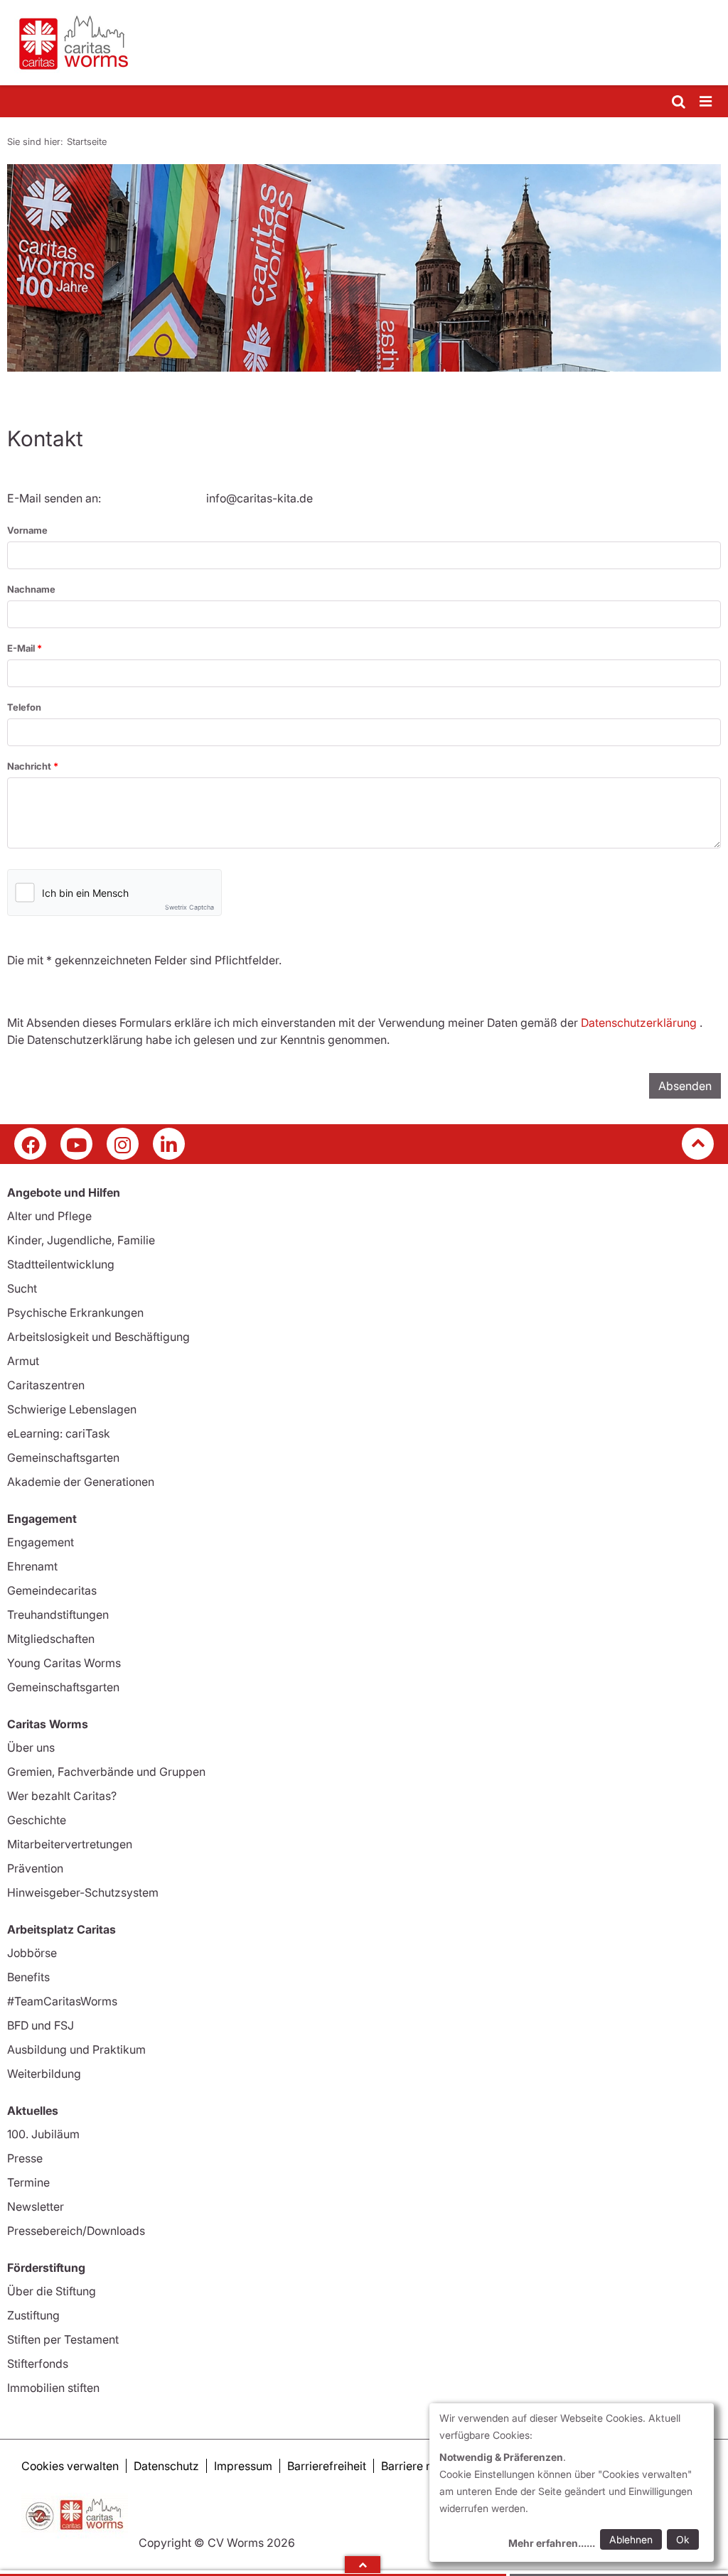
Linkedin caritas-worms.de (169, 1144)
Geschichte (37, 1820)
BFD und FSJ (41, 2025)
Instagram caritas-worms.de (123, 1144)
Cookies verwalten (70, 2466)
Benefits (28, 1977)
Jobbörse (32, 1953)
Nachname (31, 589)
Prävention (35, 1868)
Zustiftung (33, 2315)
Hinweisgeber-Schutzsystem (83, 1892)
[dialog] (572, 2483)
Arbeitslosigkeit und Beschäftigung (98, 1337)
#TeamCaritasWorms (62, 2001)
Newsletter (36, 2206)
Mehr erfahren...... (552, 2543)
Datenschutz (166, 2466)
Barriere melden (423, 2466)
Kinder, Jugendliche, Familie (81, 1240)
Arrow (363, 2565)
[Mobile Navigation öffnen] (707, 102)
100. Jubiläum (43, 2134)
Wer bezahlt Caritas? (62, 1796)
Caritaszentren (46, 1385)
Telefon (24, 707)
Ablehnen (631, 2539)
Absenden (685, 1086)
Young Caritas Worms (64, 1663)
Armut (23, 1361)
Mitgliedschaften (51, 1639)
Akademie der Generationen (81, 1482)
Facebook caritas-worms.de (30, 1144)
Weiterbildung (44, 2074)
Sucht (22, 1288)
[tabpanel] (364, 268)
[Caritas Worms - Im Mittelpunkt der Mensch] (364, 43)
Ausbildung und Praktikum (76, 2049)
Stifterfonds (38, 2364)
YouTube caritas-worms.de (76, 1144)
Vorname (27, 530)
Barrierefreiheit (327, 2466)
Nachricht (30, 766)
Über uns (31, 1747)
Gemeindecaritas (52, 1590)
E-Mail (22, 648)
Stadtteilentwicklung (61, 1264)
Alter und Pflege (49, 1216)
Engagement (41, 1542)
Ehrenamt (32, 1566)
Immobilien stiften (53, 2388)
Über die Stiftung (52, 2291)
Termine (28, 2182)
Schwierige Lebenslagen (72, 1409)
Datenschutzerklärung (639, 1023)
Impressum (243, 2466)
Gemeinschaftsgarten (63, 1457)
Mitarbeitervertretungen (70, 1844)
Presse (25, 2158)
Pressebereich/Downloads (76, 2231)
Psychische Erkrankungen (75, 1313)
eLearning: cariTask (59, 1433)
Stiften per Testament (63, 2339)
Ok (683, 2539)
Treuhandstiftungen (58, 1615)
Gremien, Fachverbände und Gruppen (106, 1772)
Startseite (87, 141)
